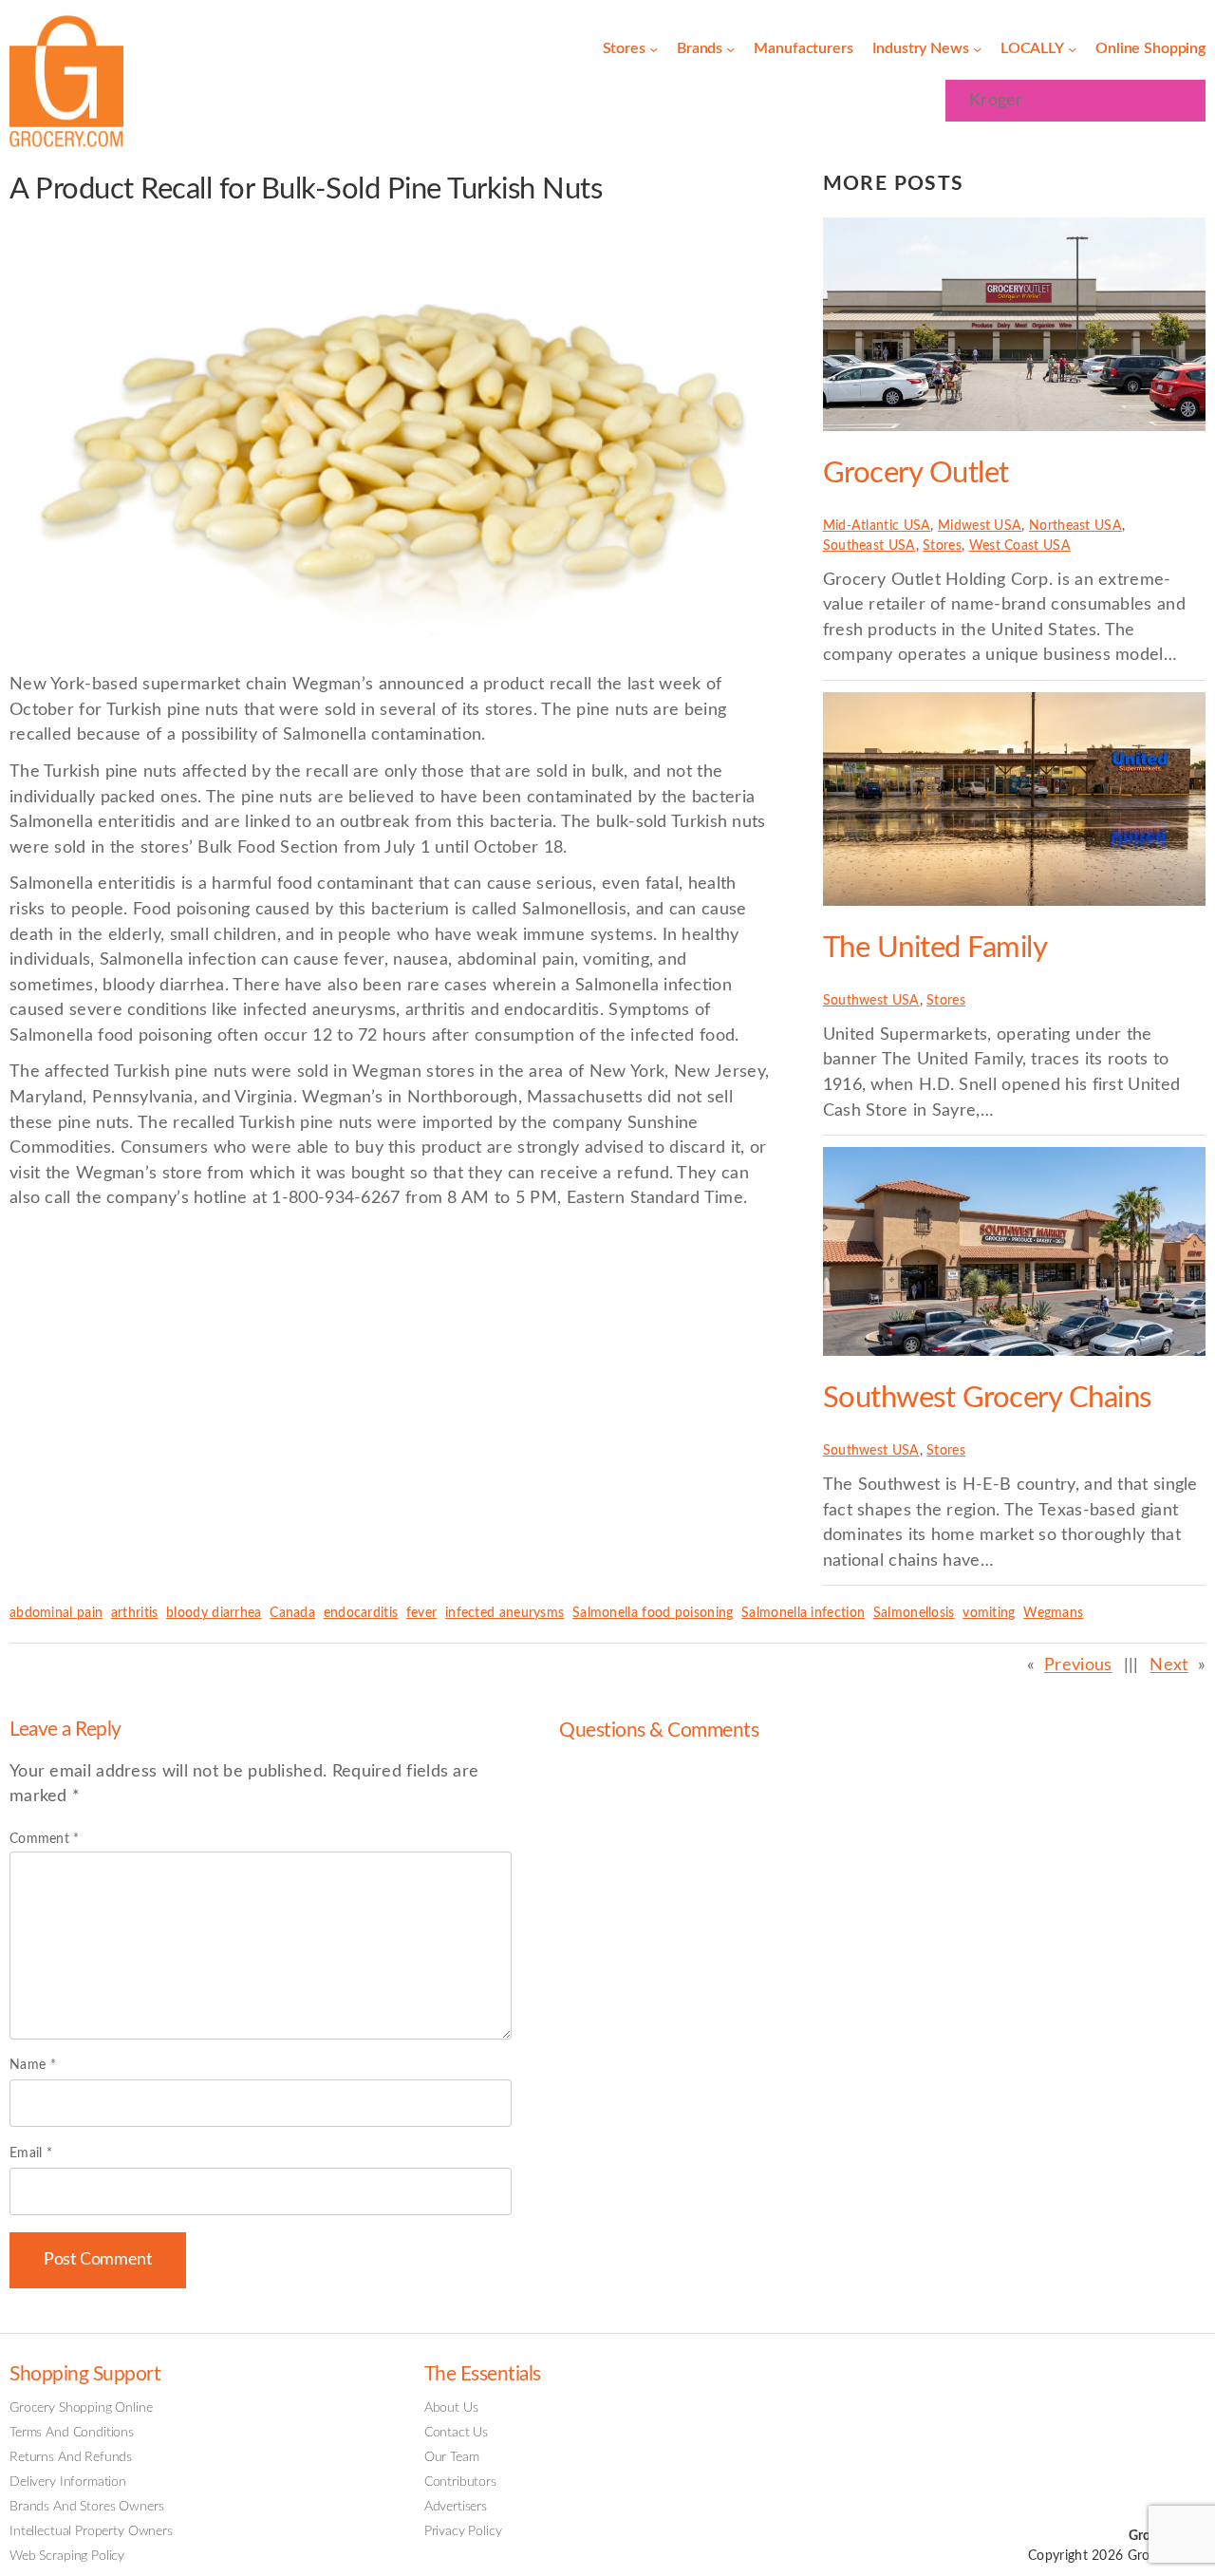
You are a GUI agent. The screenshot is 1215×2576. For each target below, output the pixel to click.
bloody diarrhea (214, 1613)
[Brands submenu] (730, 49)
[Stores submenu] (654, 49)
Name (33, 2065)
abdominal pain (56, 1613)
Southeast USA (869, 546)
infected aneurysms (505, 1613)
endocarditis (361, 1613)
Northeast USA (1075, 526)
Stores (942, 546)
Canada (292, 1613)
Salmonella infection (803, 1613)
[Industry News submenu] (977, 49)
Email (31, 2153)
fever (422, 1613)
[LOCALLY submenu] (1072, 49)
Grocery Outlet (916, 473)
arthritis (135, 1613)
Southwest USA (871, 1001)
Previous (1078, 1665)
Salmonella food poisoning (653, 1613)
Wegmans (1053, 1613)
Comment (45, 1839)
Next (1168, 1665)
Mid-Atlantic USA (877, 526)
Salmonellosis (914, 1613)
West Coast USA (1020, 546)
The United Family (935, 948)
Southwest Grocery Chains (987, 1398)
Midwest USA (980, 526)
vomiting (989, 1613)
